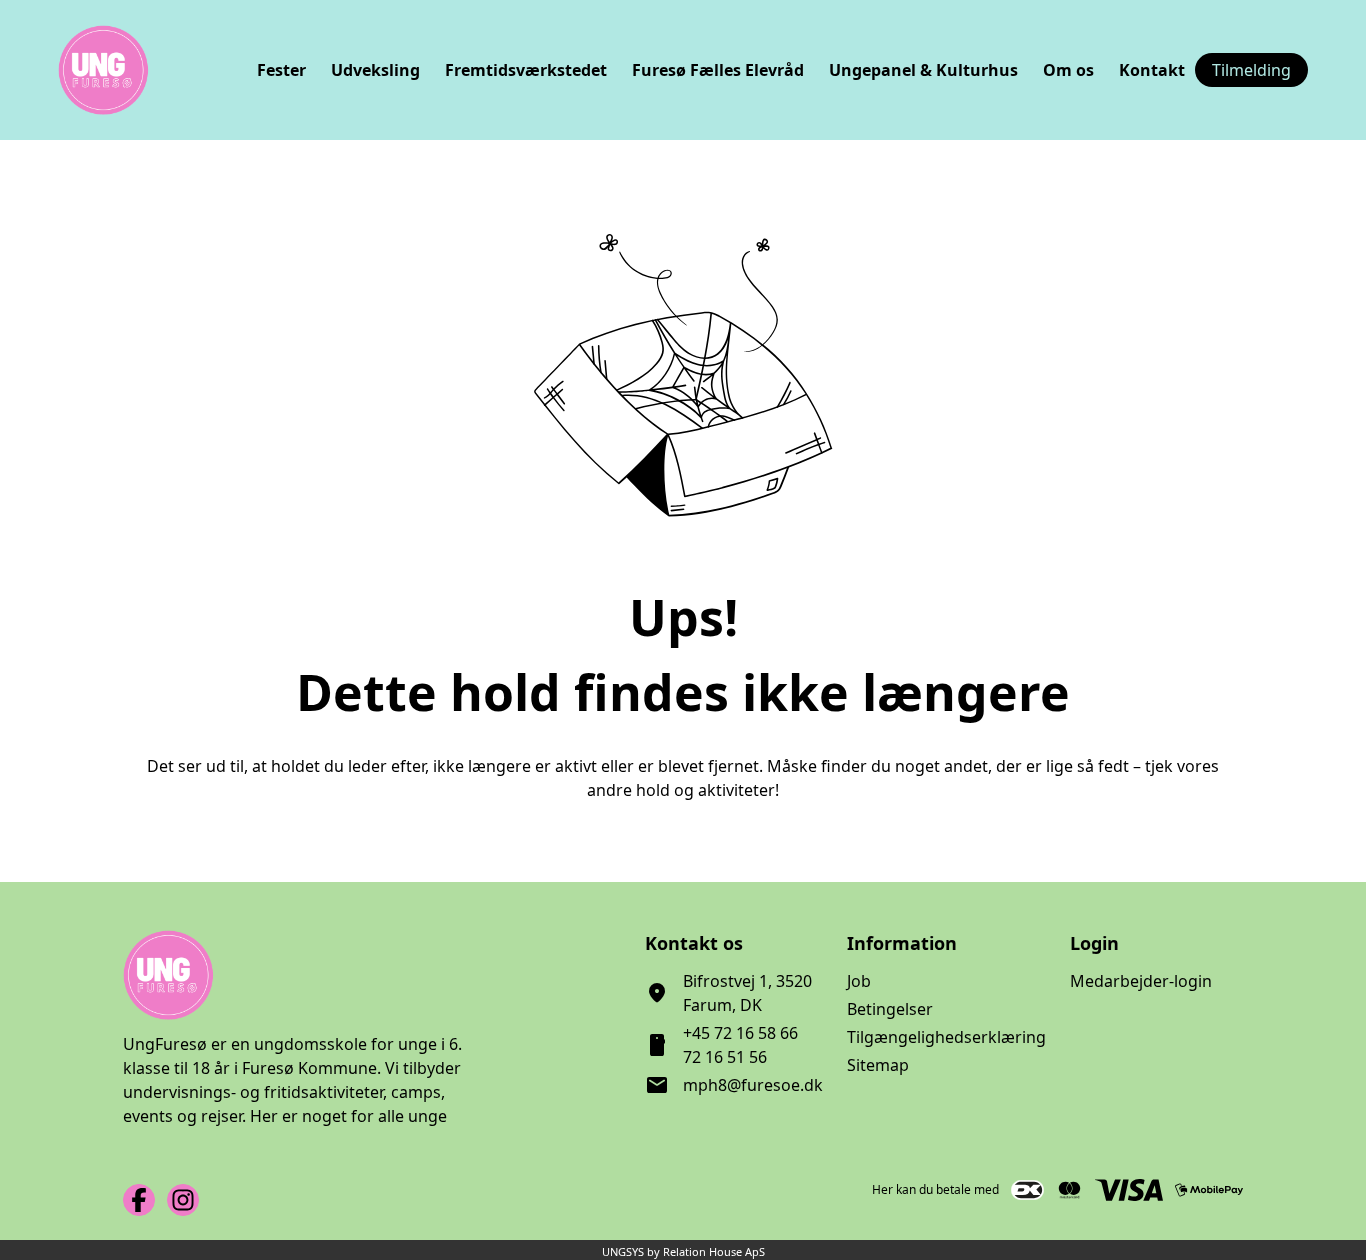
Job (859, 981)
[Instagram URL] (183, 1200)
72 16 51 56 (725, 1057)
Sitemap (878, 1065)
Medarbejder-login (1141, 981)
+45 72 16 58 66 (740, 1033)
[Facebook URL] (139, 1200)
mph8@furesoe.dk (753, 1085)
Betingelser (890, 1009)
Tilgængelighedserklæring (946, 1037)
